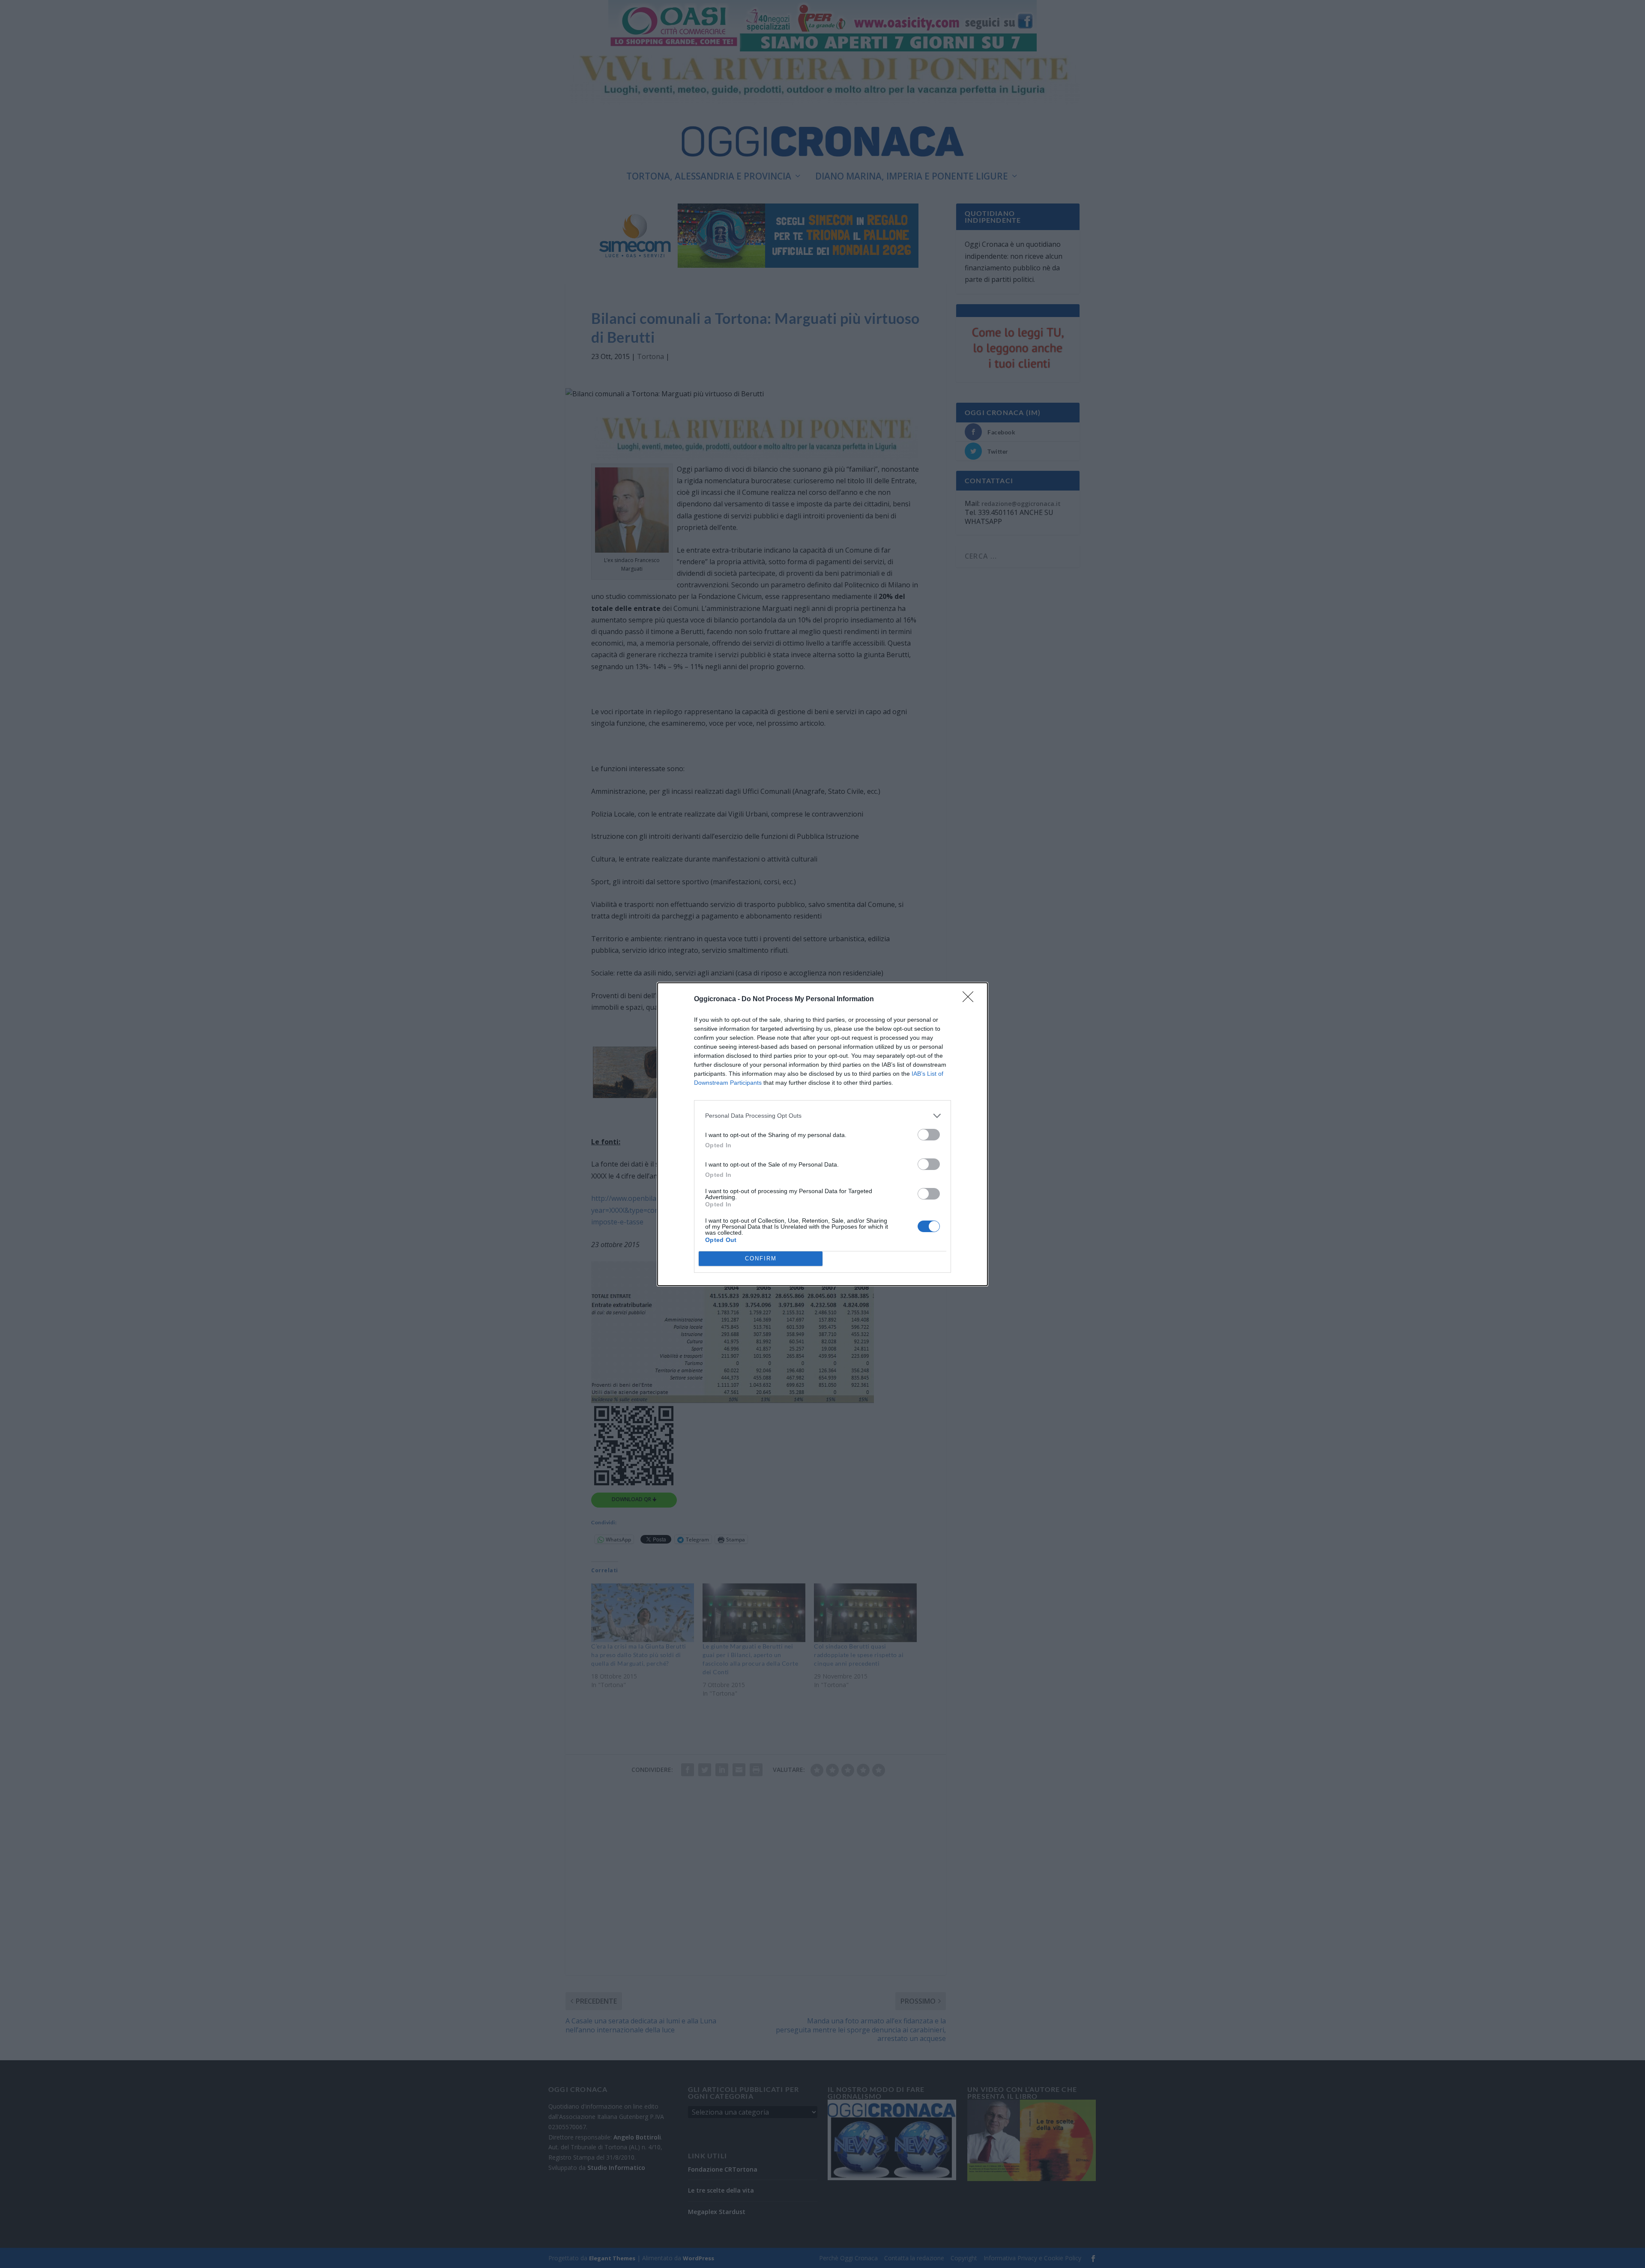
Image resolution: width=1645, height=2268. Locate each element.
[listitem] (822, 1116)
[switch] (929, 1135)
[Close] (971, 999)
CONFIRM (761, 1258)
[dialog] (822, 1134)
